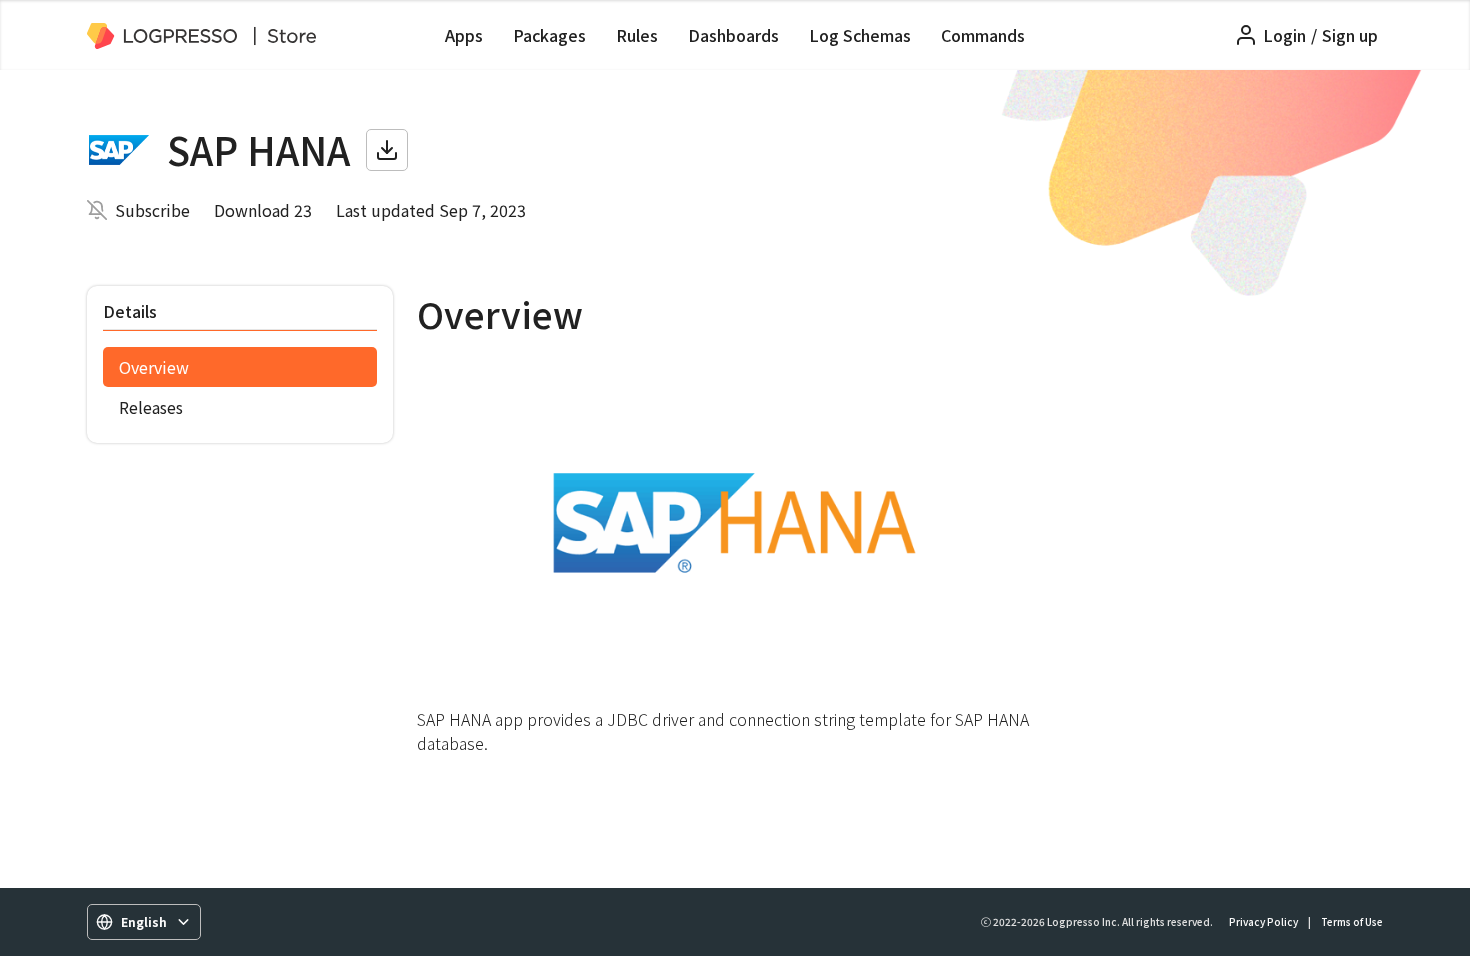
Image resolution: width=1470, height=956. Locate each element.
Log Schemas (860, 35)
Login (1284, 35)
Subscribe (152, 210)
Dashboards (733, 35)
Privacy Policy (1263, 921)
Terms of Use (1352, 921)
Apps (464, 35)
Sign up (1350, 35)
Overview (154, 367)
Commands (983, 35)
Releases (151, 407)
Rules (637, 35)
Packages (549, 35)
